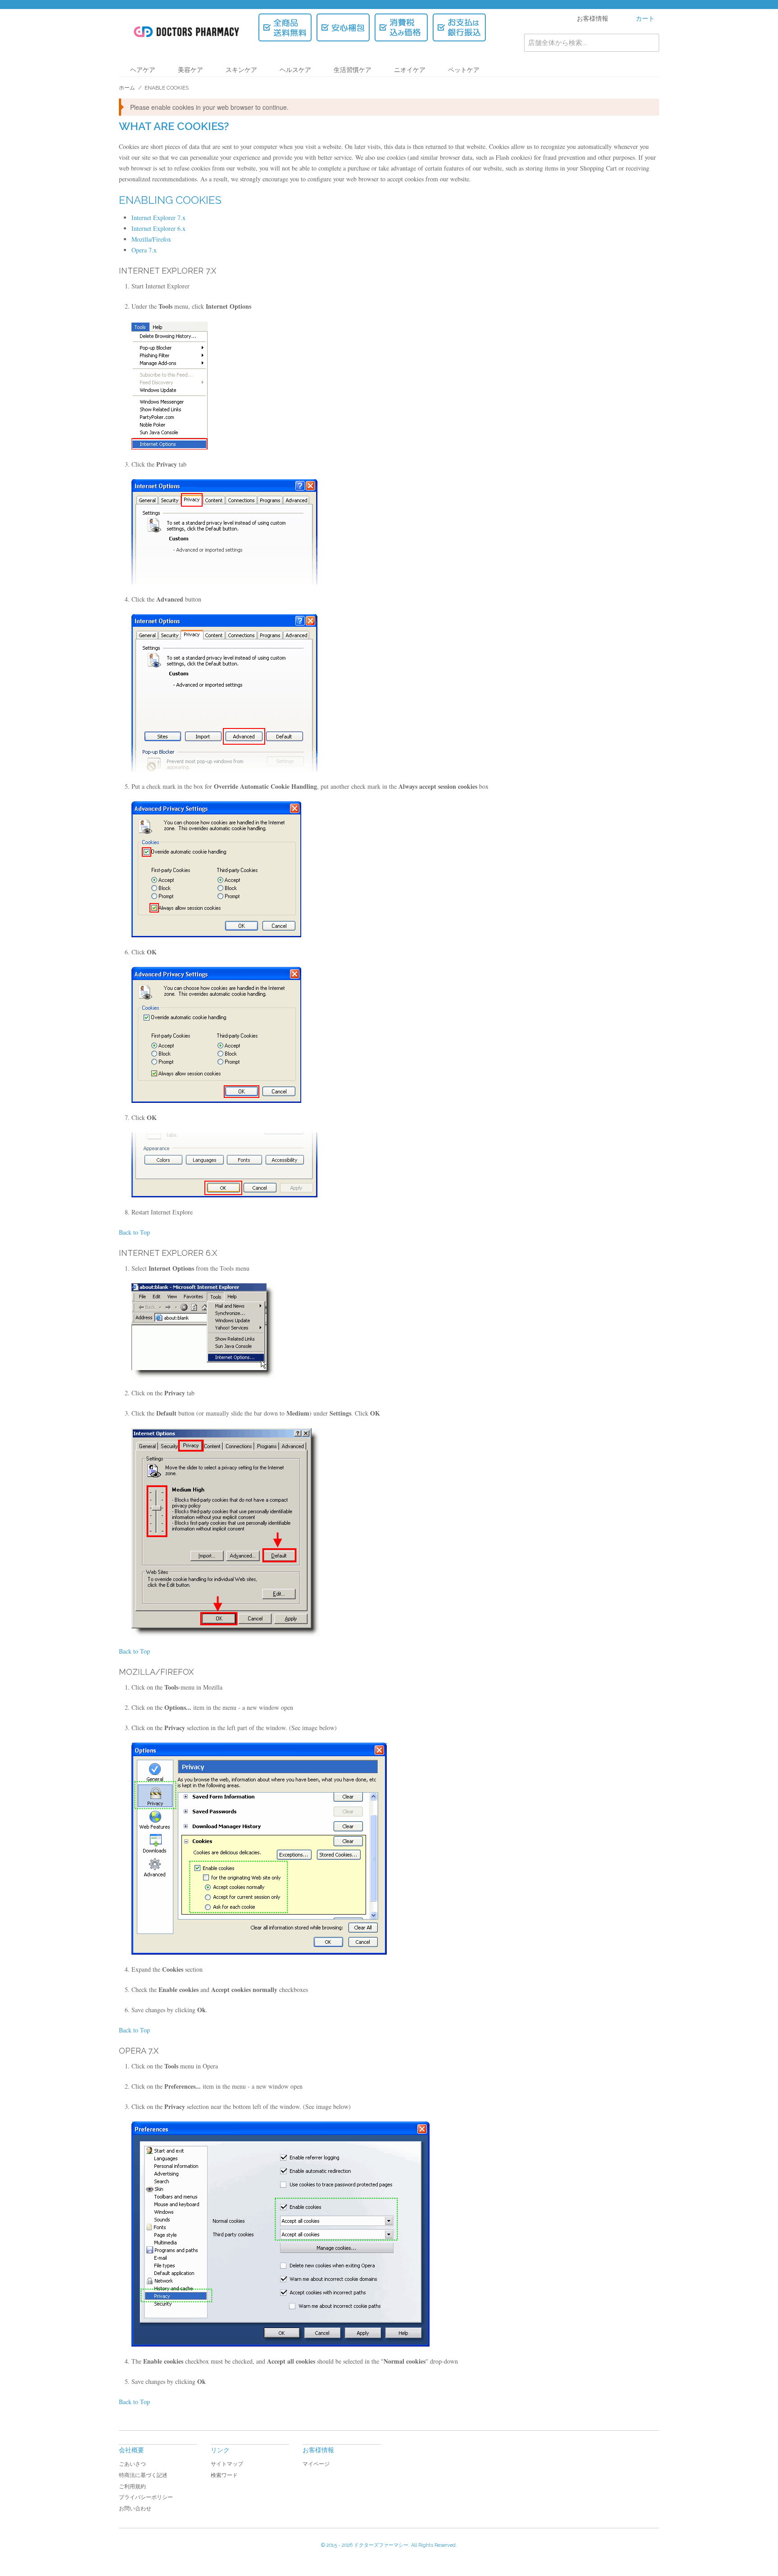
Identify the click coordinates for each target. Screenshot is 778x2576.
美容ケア (190, 70)
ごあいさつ (132, 2464)
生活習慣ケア (353, 70)
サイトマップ (227, 2464)
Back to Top (134, 1232)
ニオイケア (410, 70)
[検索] (650, 43)
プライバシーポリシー (146, 2497)
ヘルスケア (295, 70)
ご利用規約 (132, 2486)
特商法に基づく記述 (143, 2475)
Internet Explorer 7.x (158, 218)
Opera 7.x (144, 250)
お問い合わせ (135, 2509)
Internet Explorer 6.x (158, 228)
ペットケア (464, 70)
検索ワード (224, 2475)
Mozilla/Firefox (151, 239)
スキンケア (241, 70)
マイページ (316, 2464)
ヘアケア (143, 70)
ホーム (127, 88)
